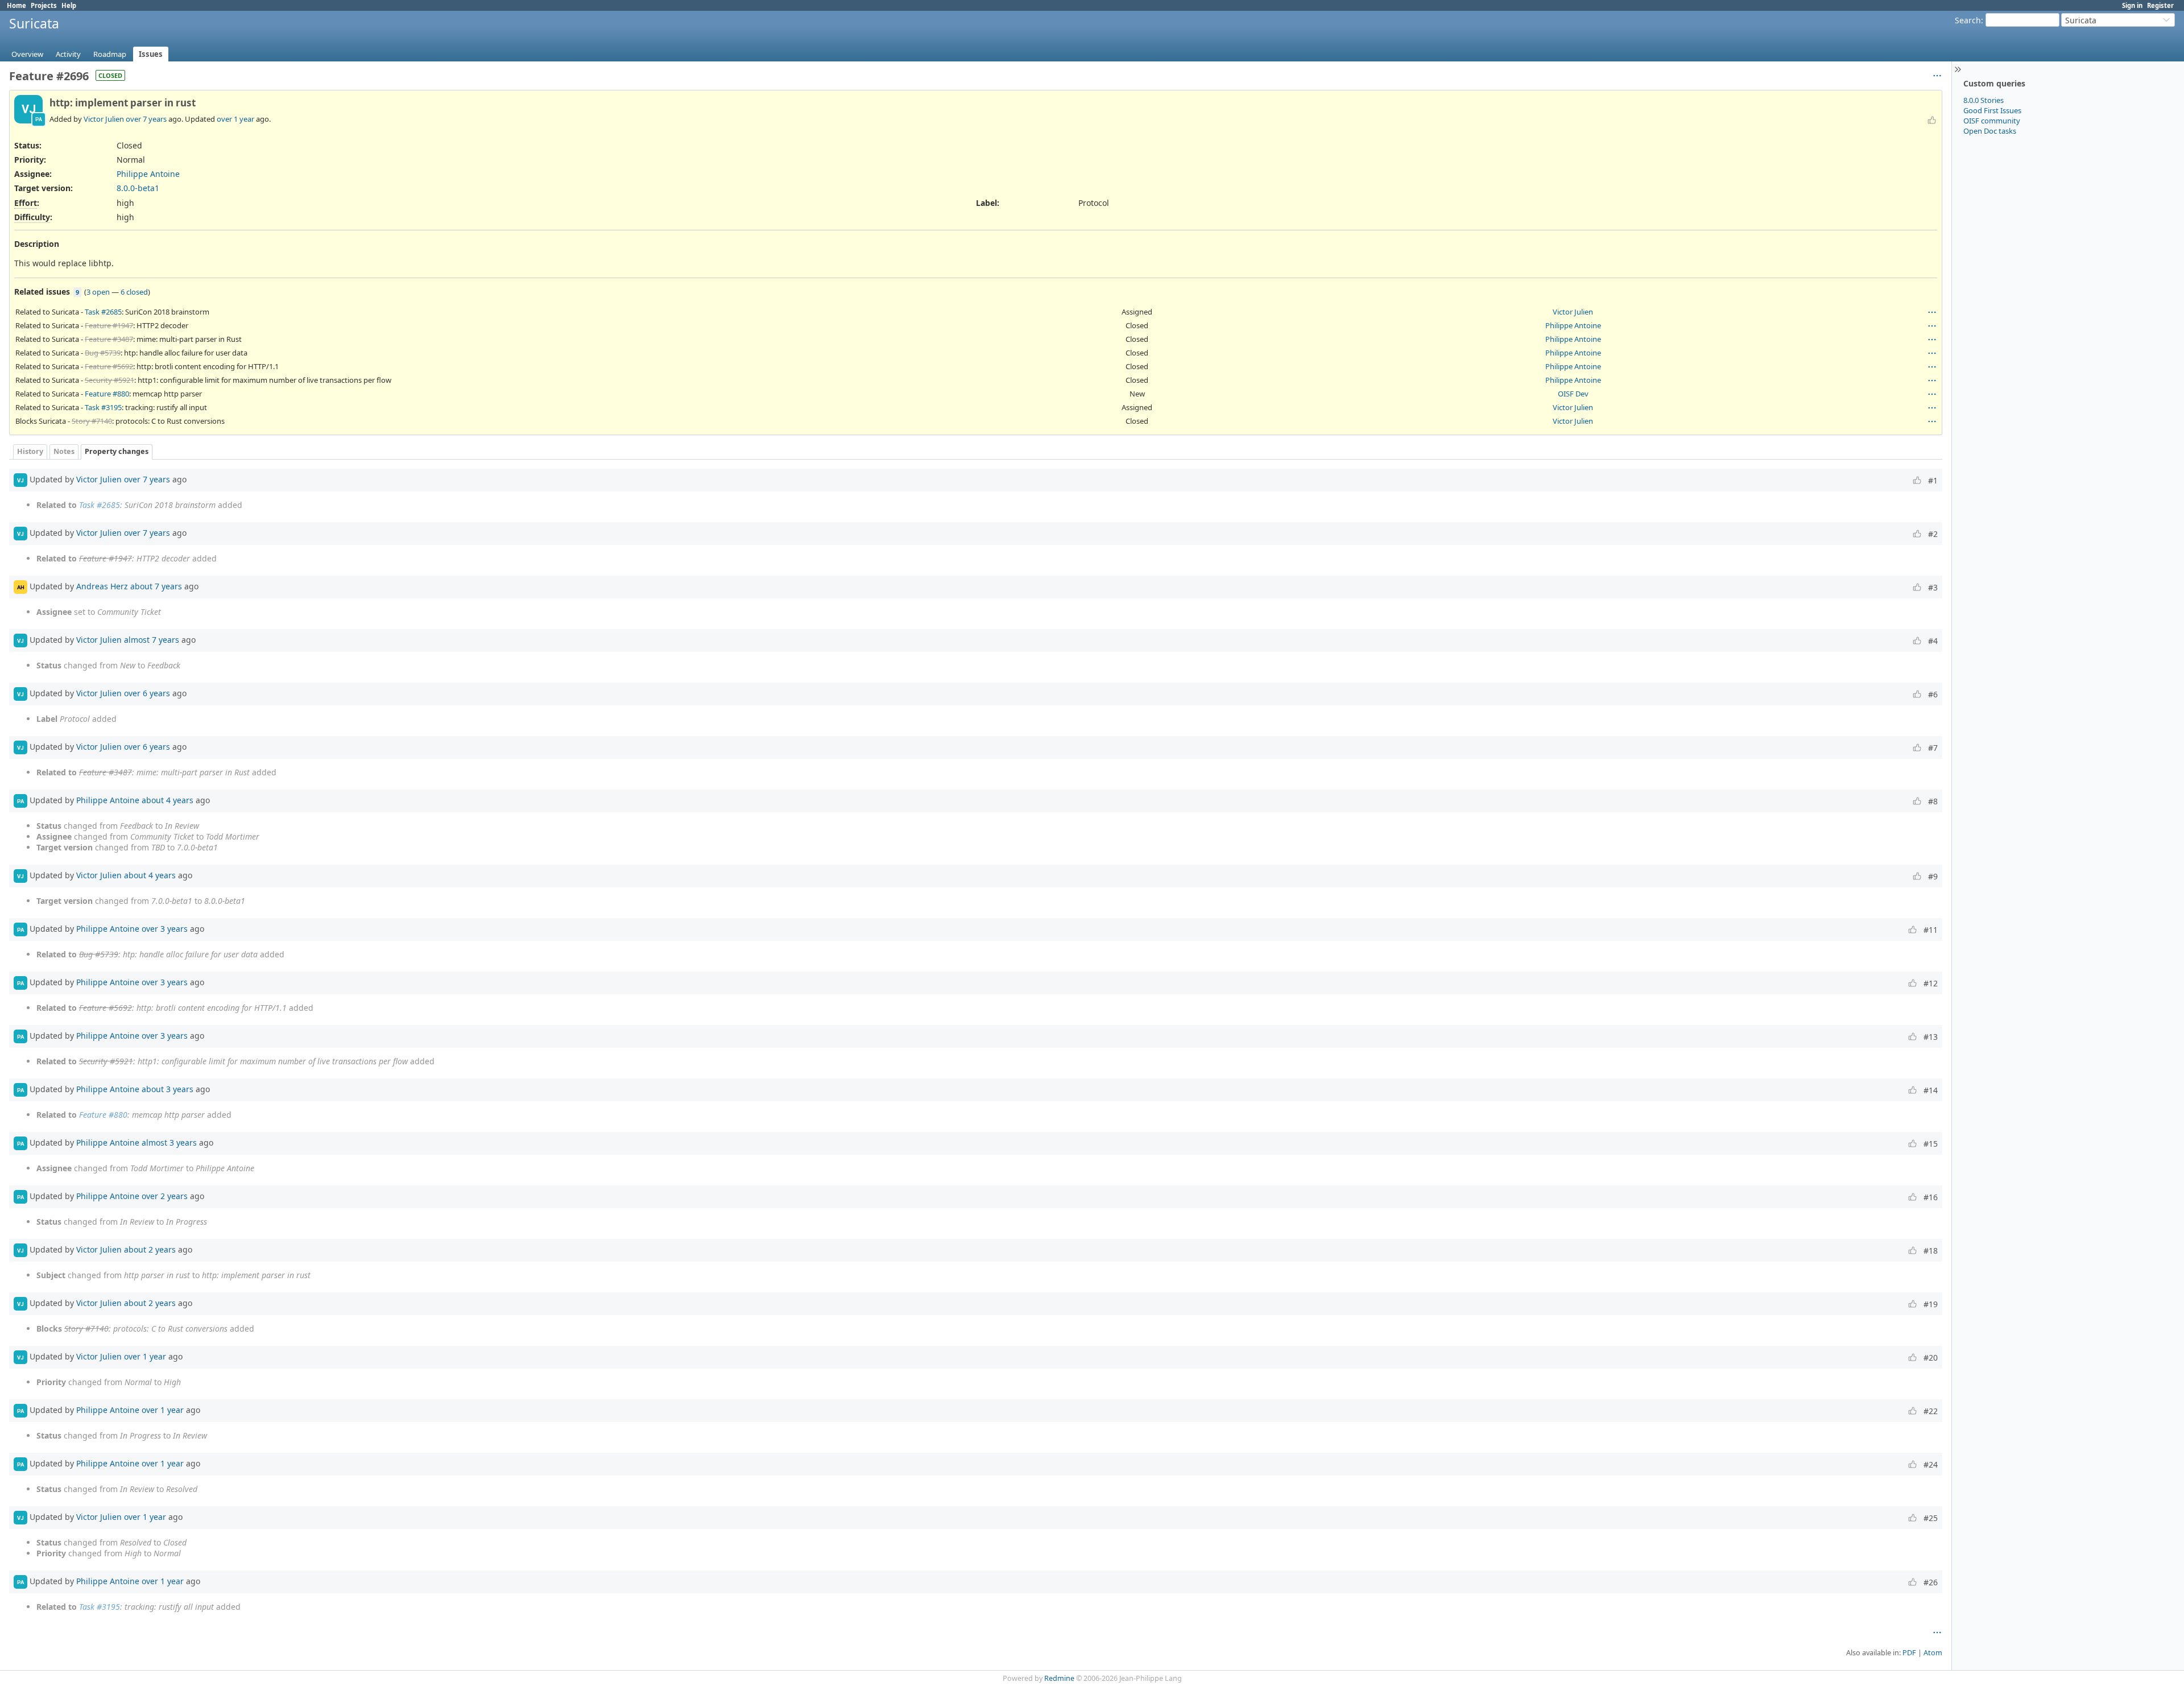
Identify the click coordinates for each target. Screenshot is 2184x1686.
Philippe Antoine (148, 174)
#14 (1931, 1090)
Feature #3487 (109, 339)
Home (16, 5)
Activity (68, 54)
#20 (1931, 1358)
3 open (98, 292)
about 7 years (156, 586)
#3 (1933, 587)
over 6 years (147, 693)
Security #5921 (109, 380)
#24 (1931, 1464)
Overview (27, 54)
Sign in (2132, 5)
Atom (1933, 1653)
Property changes (117, 451)
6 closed (134, 292)
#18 (1931, 1251)
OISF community (1992, 121)
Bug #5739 (103, 353)
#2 (1933, 534)
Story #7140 (92, 421)
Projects (44, 5)
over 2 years (165, 1196)
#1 (1933, 480)
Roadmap (110, 54)
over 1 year (235, 119)
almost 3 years (169, 1142)
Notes (64, 451)
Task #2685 (103, 312)
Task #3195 (103, 407)
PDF (1909, 1653)
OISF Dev (1573, 394)
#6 (1933, 694)
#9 (1933, 876)
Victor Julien (104, 119)
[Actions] (1932, 312)
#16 (1931, 1197)
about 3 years (167, 1089)
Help (69, 5)
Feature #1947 (109, 325)
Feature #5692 (109, 366)
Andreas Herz (102, 586)
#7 (1933, 748)
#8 (1933, 801)
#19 (1931, 1304)
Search (1968, 20)
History (30, 451)
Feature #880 (107, 394)
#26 (1931, 1582)
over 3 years (165, 929)
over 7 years (146, 119)
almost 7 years (152, 640)
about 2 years (150, 1249)
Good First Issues (1992, 110)
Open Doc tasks (1990, 131)
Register (2160, 5)
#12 (1931, 983)
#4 (1933, 641)
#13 (1931, 1037)
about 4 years (167, 800)
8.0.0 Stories (1984, 100)
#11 (1931, 930)
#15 (1931, 1144)
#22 (1931, 1411)
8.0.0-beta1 (138, 188)
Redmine (1059, 1678)
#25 (1931, 1518)
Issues (151, 54)
